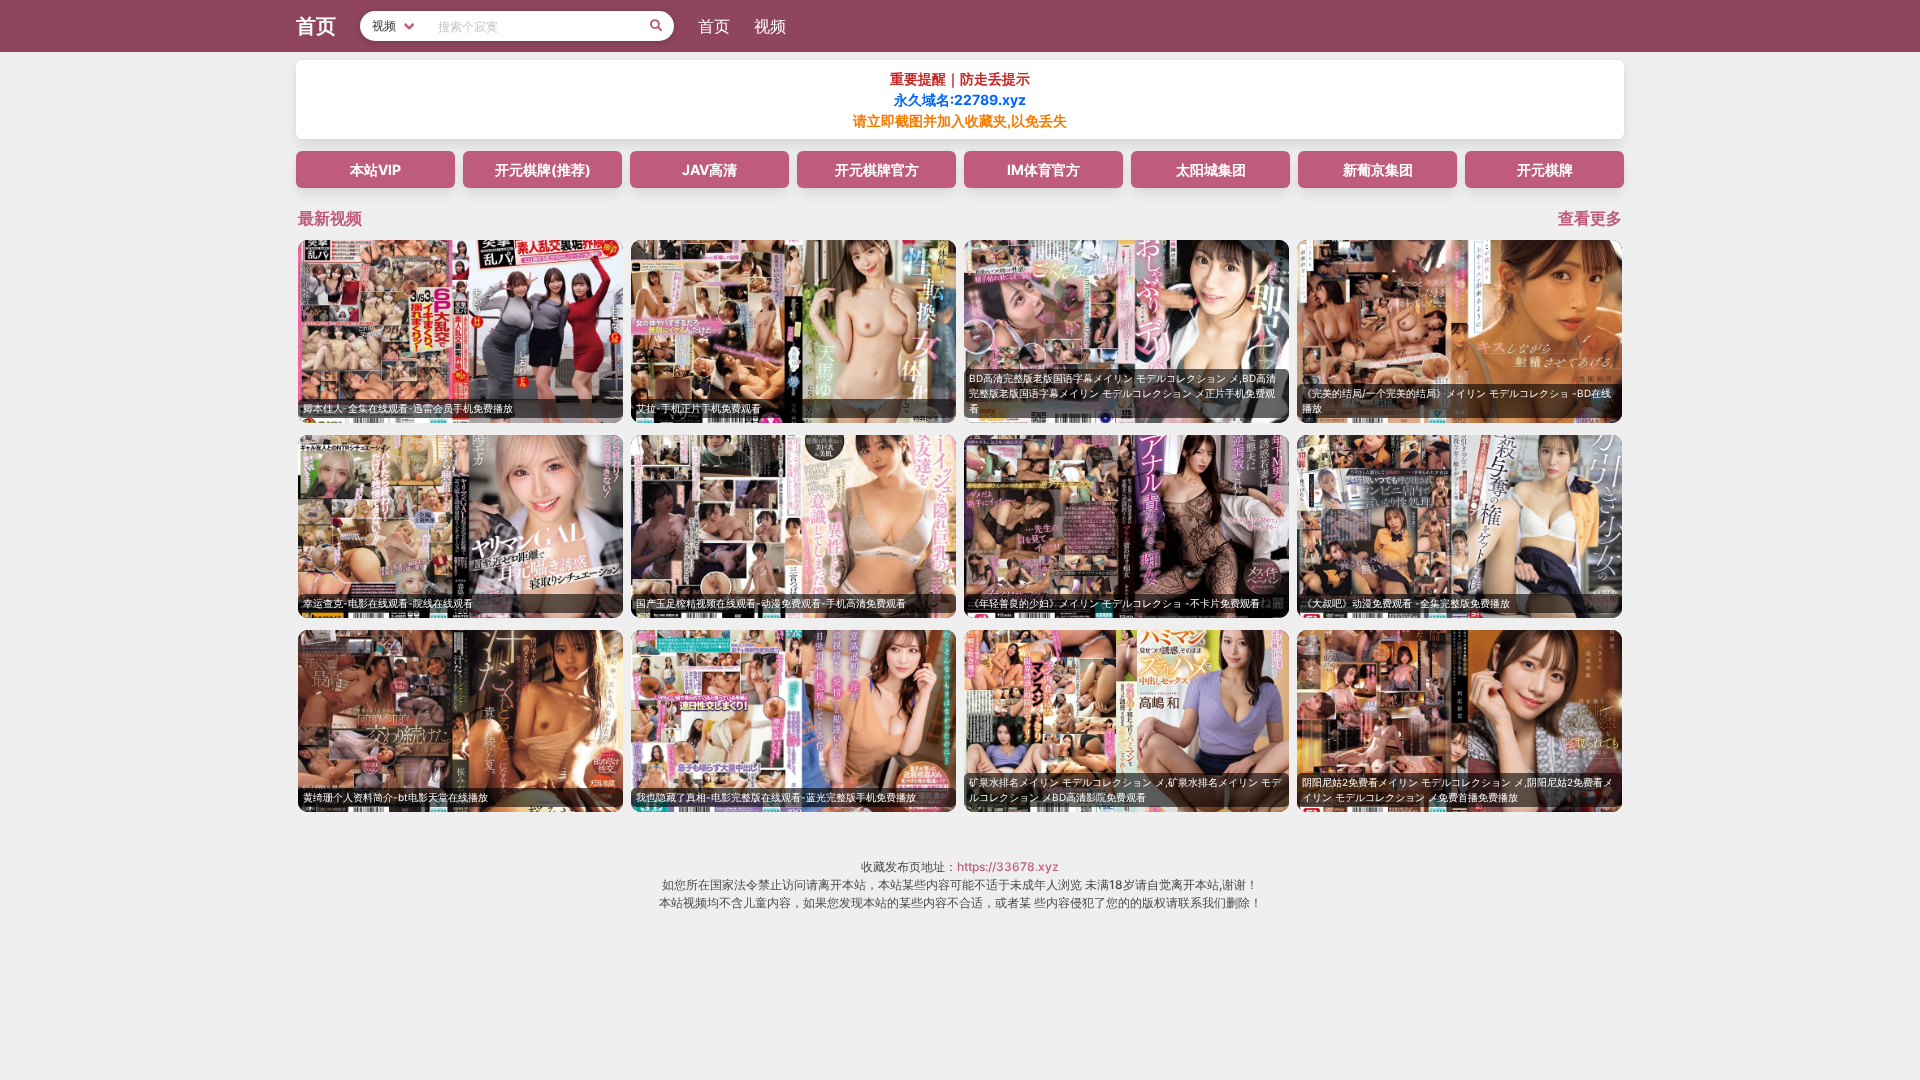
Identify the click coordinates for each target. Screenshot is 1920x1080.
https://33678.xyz (1008, 866)
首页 (714, 26)
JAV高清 (709, 169)
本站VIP (375, 169)
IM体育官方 (1043, 169)
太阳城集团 (1211, 169)
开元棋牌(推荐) (543, 169)
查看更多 (1590, 218)
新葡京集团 (1378, 169)
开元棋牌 (1545, 169)
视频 (770, 26)
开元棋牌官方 (877, 169)
